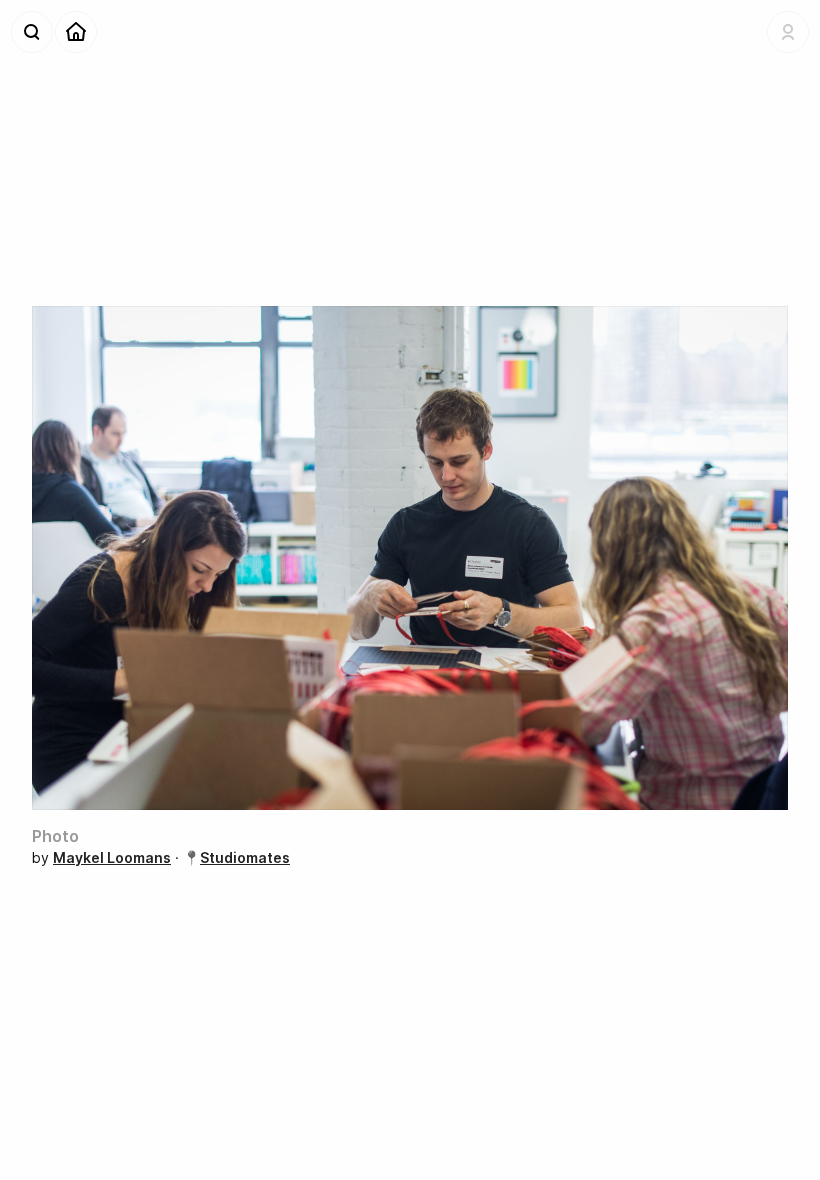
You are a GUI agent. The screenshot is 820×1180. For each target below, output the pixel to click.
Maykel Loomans (112, 857)
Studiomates (245, 857)
